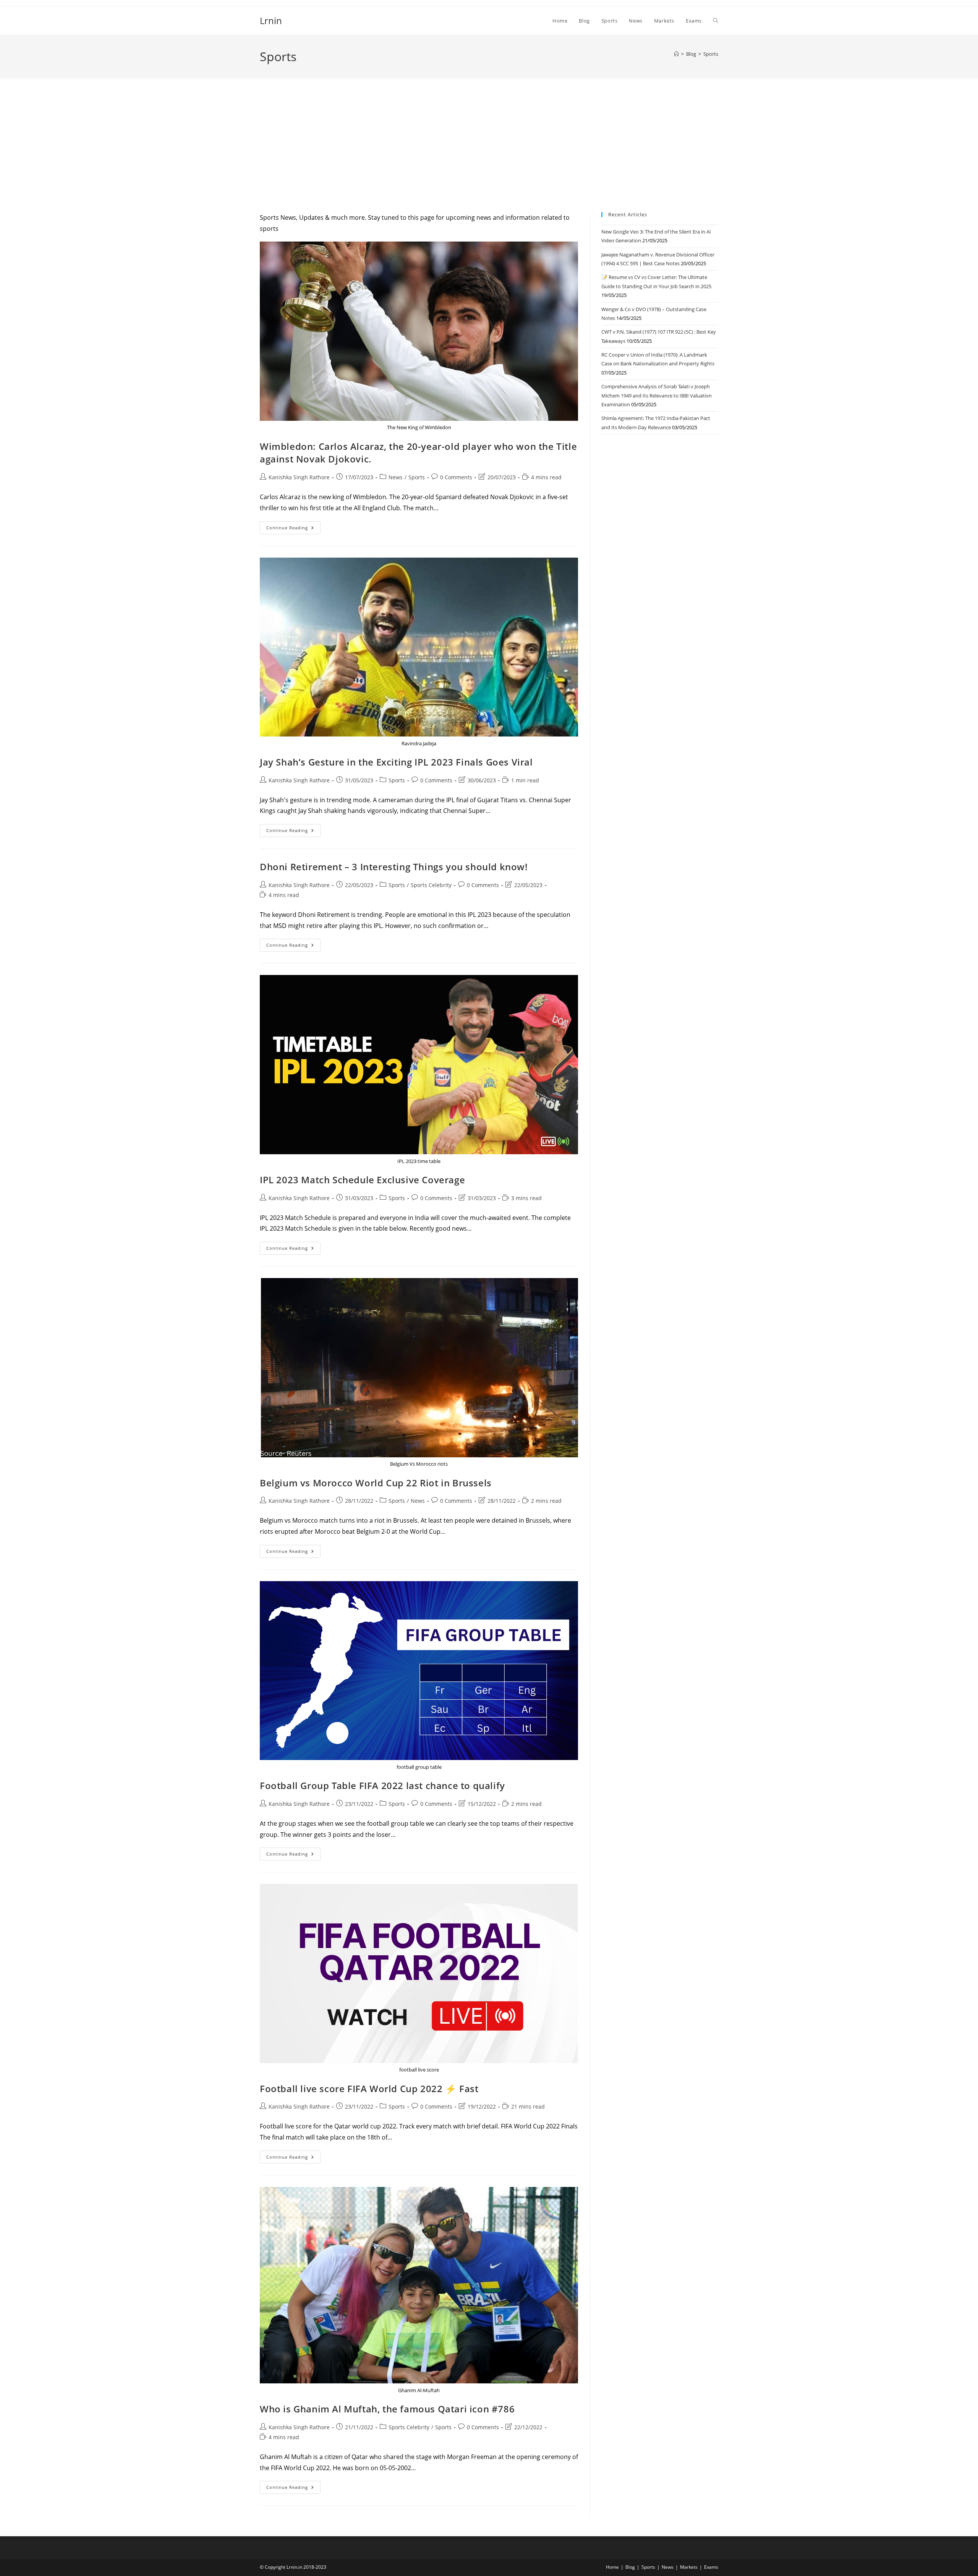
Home (612, 2567)
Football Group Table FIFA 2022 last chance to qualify (382, 1785)
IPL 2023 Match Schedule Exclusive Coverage (362, 1180)
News (396, 477)
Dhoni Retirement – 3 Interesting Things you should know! (394, 867)
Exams (711, 2567)
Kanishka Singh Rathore (299, 477)
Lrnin (271, 20)
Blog (630, 2567)
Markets (689, 2567)
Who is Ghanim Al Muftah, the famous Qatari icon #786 (387, 2409)
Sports (711, 54)
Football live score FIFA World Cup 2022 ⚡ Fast (369, 2089)
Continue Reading (293, 529)
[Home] (676, 54)
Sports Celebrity (431, 885)
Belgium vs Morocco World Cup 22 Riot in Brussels (376, 1483)
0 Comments (456, 477)
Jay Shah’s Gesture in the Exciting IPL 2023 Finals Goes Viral (396, 762)
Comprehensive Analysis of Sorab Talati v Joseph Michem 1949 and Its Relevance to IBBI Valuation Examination (657, 395)
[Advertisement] (489, 155)
